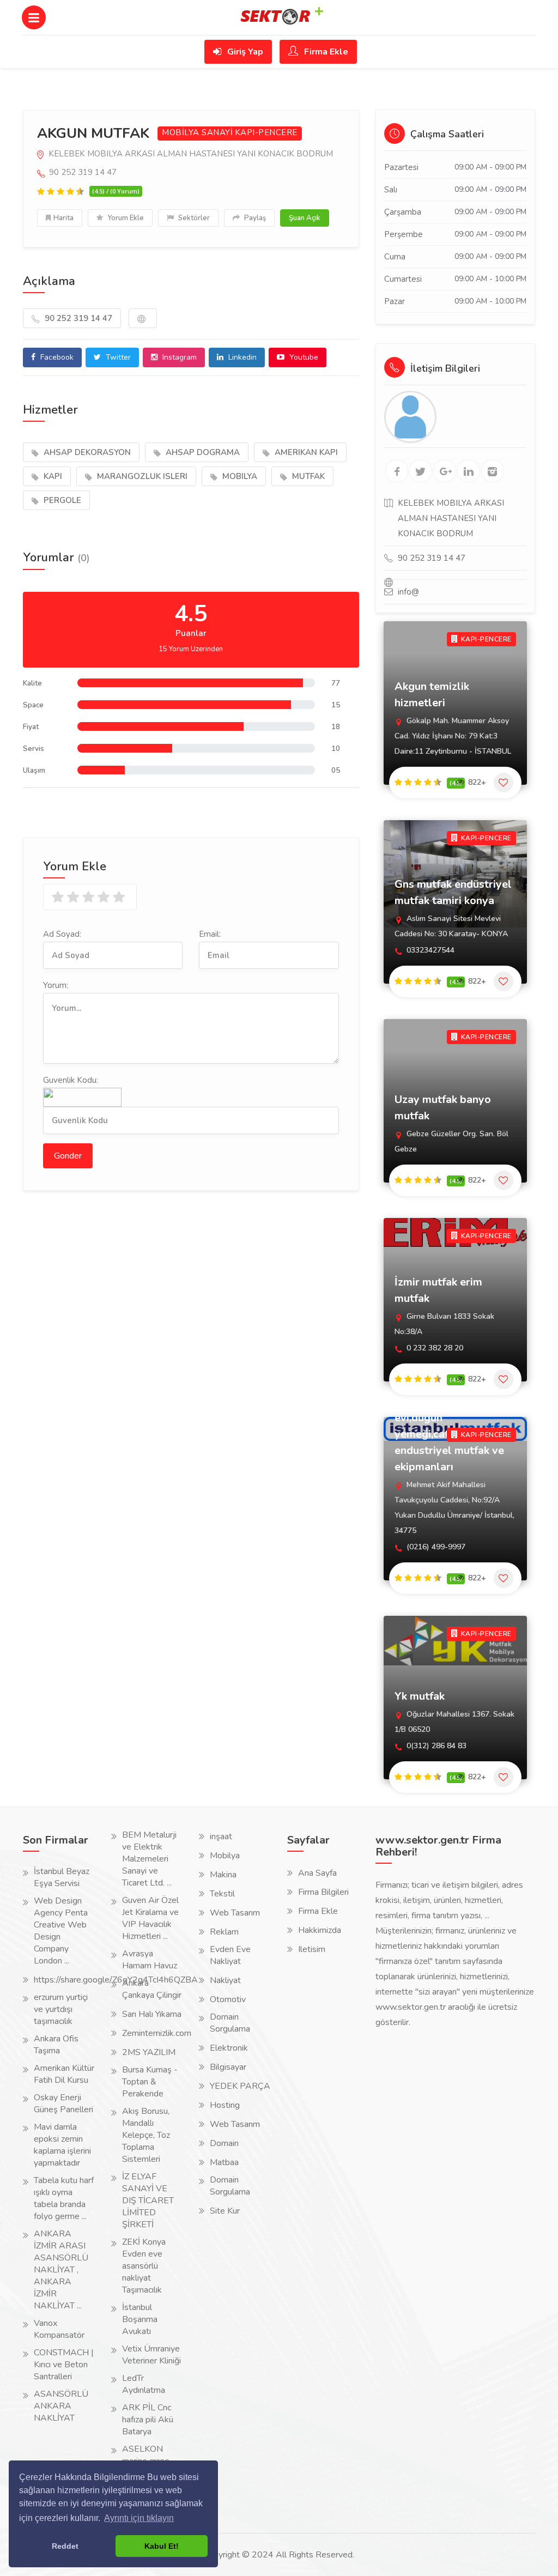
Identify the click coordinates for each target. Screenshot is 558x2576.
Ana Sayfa (317, 1873)
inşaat (221, 1836)
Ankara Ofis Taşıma (56, 2045)
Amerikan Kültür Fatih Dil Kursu (64, 2074)
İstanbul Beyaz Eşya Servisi (62, 1877)
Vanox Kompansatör (59, 2329)
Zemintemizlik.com (157, 2033)
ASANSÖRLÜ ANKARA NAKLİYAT (61, 2406)
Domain (224, 2143)
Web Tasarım (235, 1913)
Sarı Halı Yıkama (152, 2014)
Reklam (224, 1932)
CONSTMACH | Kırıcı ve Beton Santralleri (64, 2365)
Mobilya (225, 1856)
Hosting (225, 2105)
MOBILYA (239, 476)
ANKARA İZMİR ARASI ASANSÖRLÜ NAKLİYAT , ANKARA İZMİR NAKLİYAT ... (61, 2270)
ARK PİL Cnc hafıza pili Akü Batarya (148, 2420)
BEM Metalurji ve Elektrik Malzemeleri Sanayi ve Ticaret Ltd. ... (149, 1859)
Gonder (68, 1156)
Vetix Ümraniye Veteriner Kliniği (151, 2355)
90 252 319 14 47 (77, 318)
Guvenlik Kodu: (71, 1080)
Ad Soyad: (62, 934)
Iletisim (312, 1949)
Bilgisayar (228, 2067)
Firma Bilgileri (323, 1892)
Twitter (117, 357)
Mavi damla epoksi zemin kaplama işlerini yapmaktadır (62, 2145)
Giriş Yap (244, 52)
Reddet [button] (65, 2546)
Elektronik (229, 2048)
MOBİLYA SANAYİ (197, 133)
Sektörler (193, 218)
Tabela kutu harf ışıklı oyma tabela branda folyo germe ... (64, 2198)
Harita (63, 218)
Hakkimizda (320, 1930)
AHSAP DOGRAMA (202, 452)
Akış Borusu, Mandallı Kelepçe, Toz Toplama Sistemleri (146, 2135)
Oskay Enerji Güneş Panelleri (63, 2104)
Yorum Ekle (125, 218)
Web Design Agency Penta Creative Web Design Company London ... (61, 1931)
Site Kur (225, 2211)
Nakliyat (225, 1980)
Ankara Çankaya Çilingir (152, 1989)
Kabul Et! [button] (162, 2546)
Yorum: (56, 985)
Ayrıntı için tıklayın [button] (139, 2518)
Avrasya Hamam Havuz (150, 1960)
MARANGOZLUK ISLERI (141, 476)
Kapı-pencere (266, 133)
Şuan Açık (305, 218)
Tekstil (222, 1894)
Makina (223, 1875)
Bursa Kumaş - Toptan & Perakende (150, 2082)
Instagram (178, 357)
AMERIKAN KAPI (305, 452)
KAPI (52, 476)
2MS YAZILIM (149, 2052)
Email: (210, 934)
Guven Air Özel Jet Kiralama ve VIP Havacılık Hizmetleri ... (150, 1918)
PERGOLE (61, 500)
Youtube (303, 357)
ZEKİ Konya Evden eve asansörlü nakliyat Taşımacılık (144, 2266)
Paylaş (254, 218)
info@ (408, 592)
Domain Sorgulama (230, 2023)
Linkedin (241, 357)
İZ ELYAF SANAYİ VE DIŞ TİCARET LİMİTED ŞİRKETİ (148, 2201)
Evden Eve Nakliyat (230, 1955)
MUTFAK (307, 476)
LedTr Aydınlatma (144, 2384)
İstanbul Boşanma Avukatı (140, 2319)
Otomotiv (228, 1999)
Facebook (56, 357)
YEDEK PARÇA (240, 2086)
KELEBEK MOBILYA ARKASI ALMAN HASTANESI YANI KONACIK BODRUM (190, 154)
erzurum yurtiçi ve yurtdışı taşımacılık (61, 2009)
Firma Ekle (325, 52)
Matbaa (224, 2162)
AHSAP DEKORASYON (86, 452)
